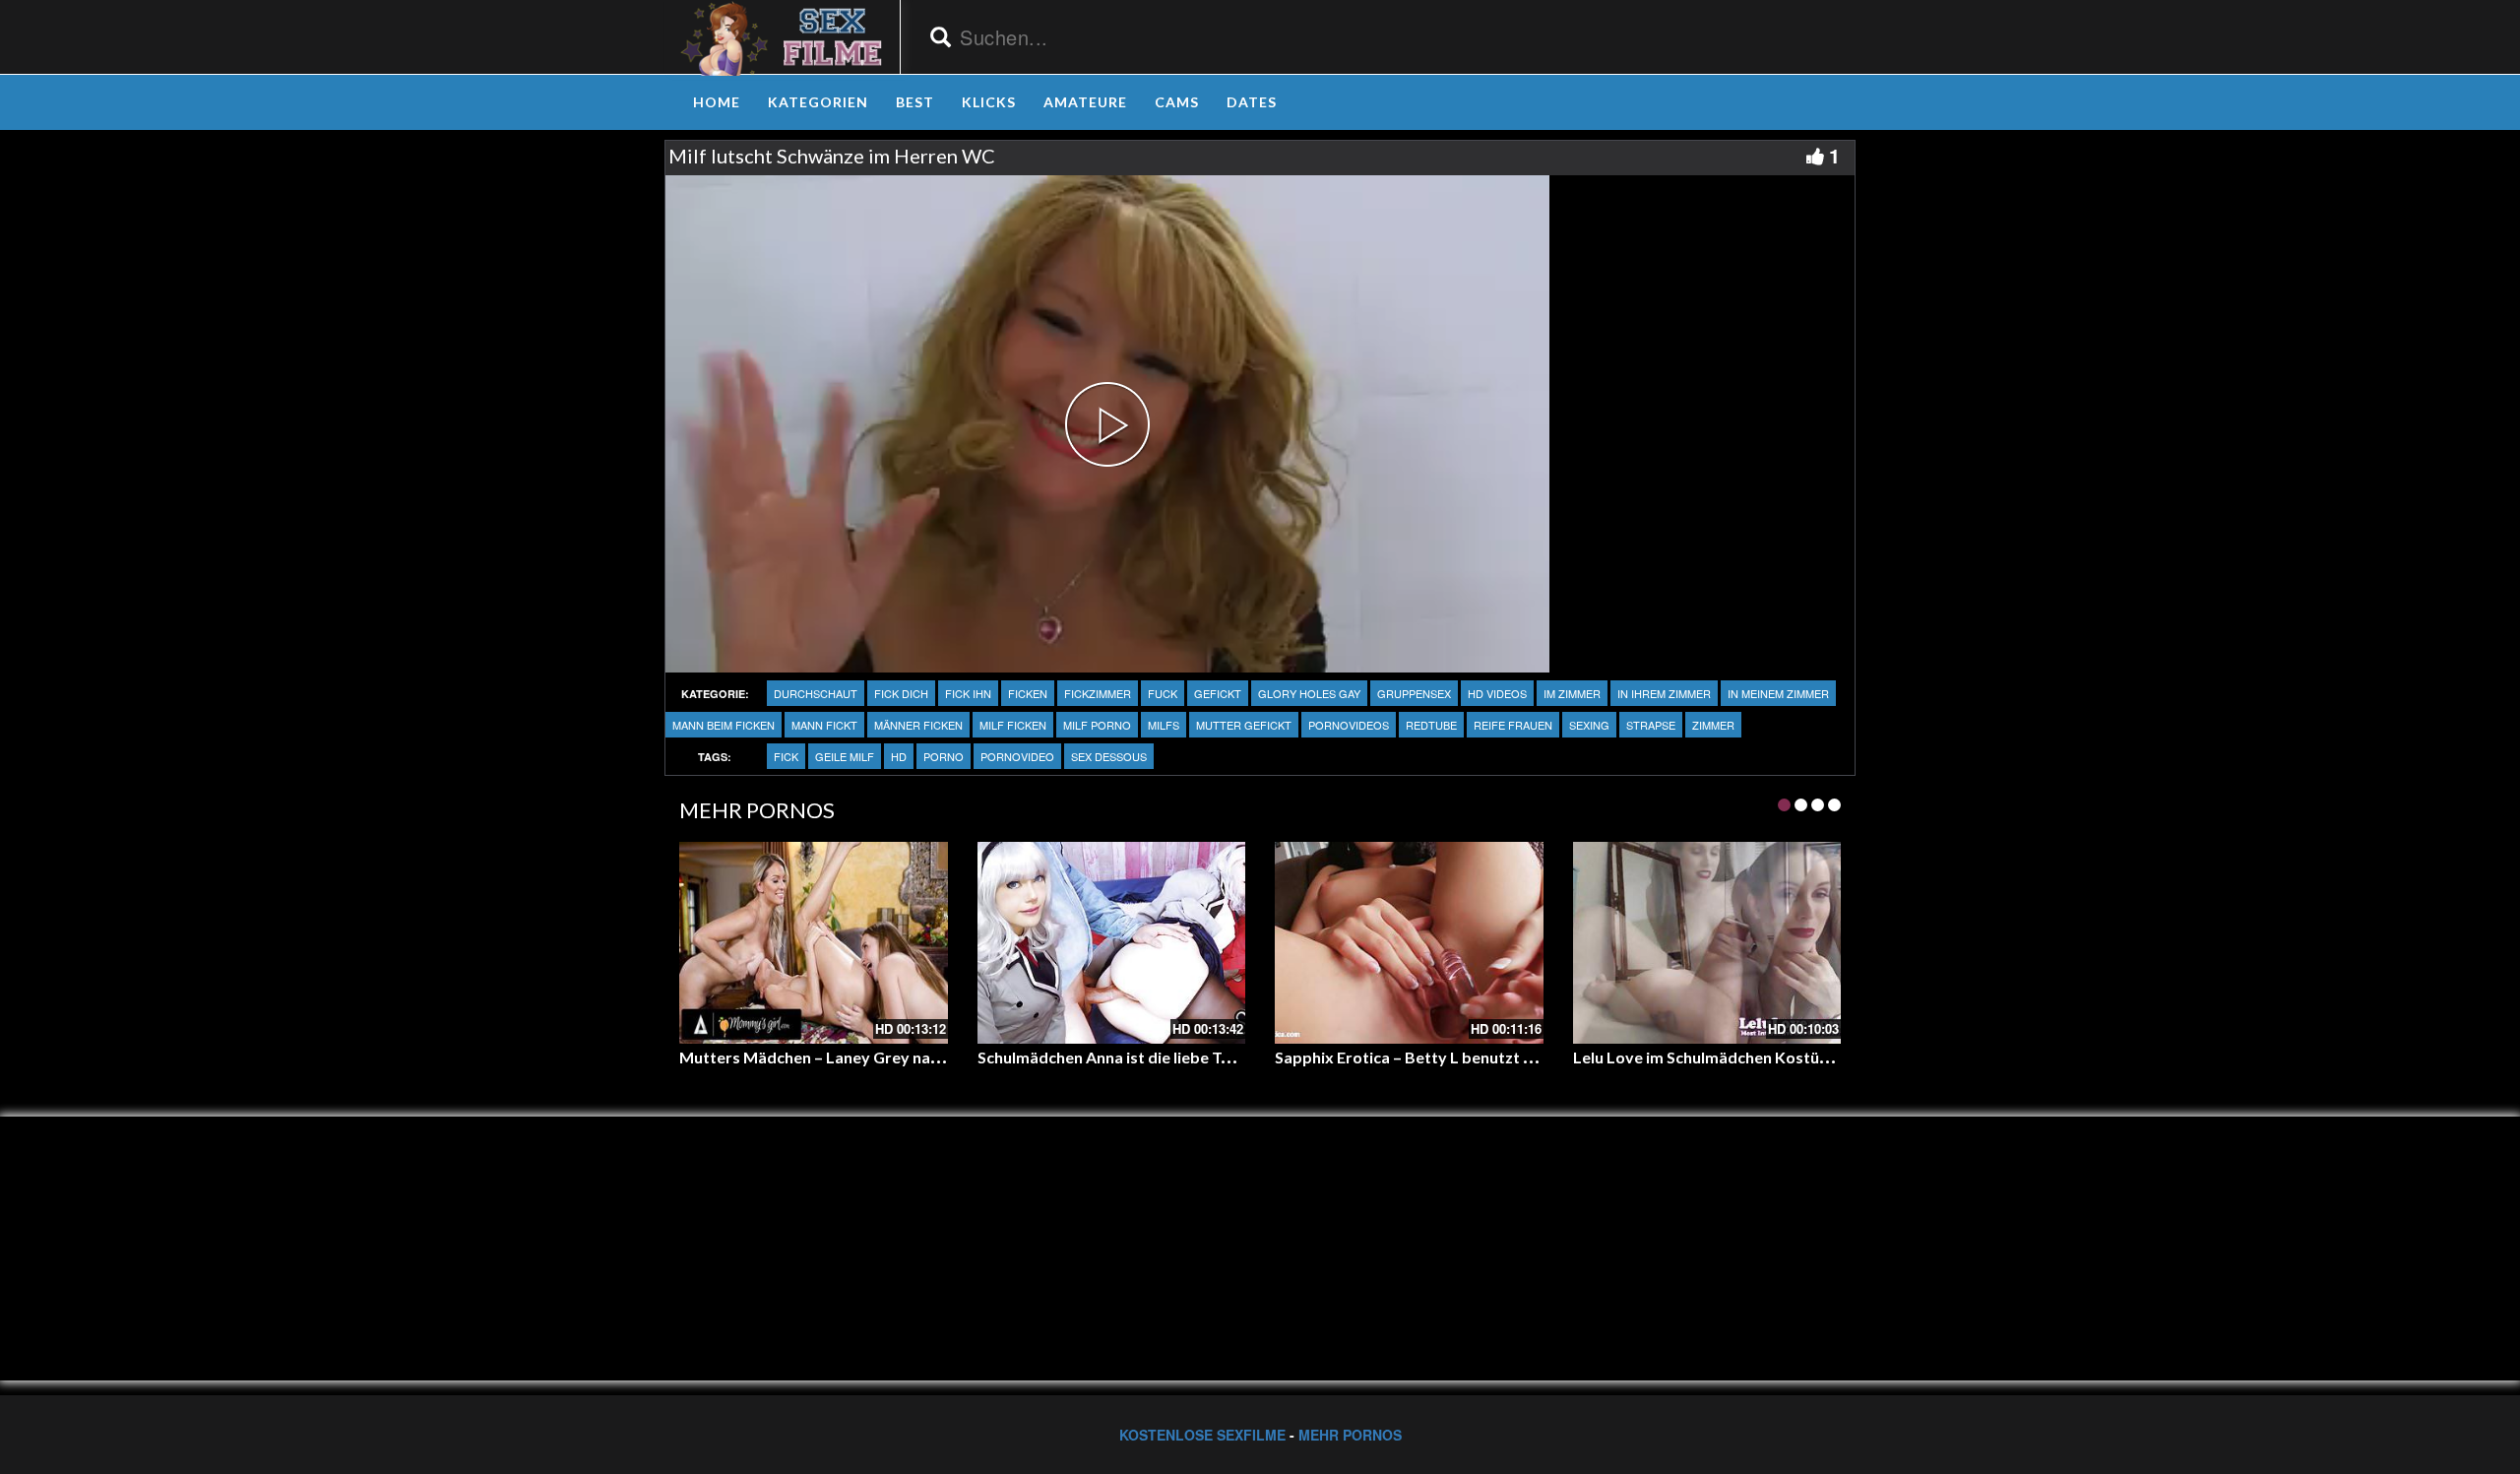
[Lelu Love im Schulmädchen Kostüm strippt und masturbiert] (1707, 942)
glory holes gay (1309, 693)
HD (899, 756)
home (717, 102)
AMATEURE (1085, 102)
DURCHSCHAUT (816, 693)
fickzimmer (1098, 693)
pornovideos (1349, 725)
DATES (1252, 102)
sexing (1589, 725)
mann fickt (824, 725)
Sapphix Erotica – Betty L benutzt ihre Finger (1438, 1057)
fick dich (901, 693)
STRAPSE (1651, 725)
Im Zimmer (1572, 693)
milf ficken (1013, 725)
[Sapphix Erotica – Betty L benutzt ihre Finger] (1409, 942)
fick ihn (968, 693)
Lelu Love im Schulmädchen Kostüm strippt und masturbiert (1792, 1057)
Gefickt (1218, 693)
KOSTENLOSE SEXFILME (1202, 1435)
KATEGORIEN (818, 102)
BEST (915, 102)
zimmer (1713, 725)
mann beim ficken (724, 725)
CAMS (1177, 102)
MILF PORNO (1097, 725)
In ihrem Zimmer (1664, 693)
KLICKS (989, 102)
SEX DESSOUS (1109, 756)
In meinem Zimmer (1778, 693)
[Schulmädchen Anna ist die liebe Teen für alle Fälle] (1112, 942)
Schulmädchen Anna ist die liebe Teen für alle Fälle (1158, 1057)
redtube (1431, 725)
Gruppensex (1414, 693)
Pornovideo (1017, 756)
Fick (786, 756)
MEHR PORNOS (1350, 1435)
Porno (944, 756)
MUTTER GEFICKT (1244, 725)
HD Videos (1497, 693)
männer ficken (918, 725)
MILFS (1164, 725)
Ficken (1028, 693)
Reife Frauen (1513, 725)
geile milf (845, 756)
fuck (1163, 693)
